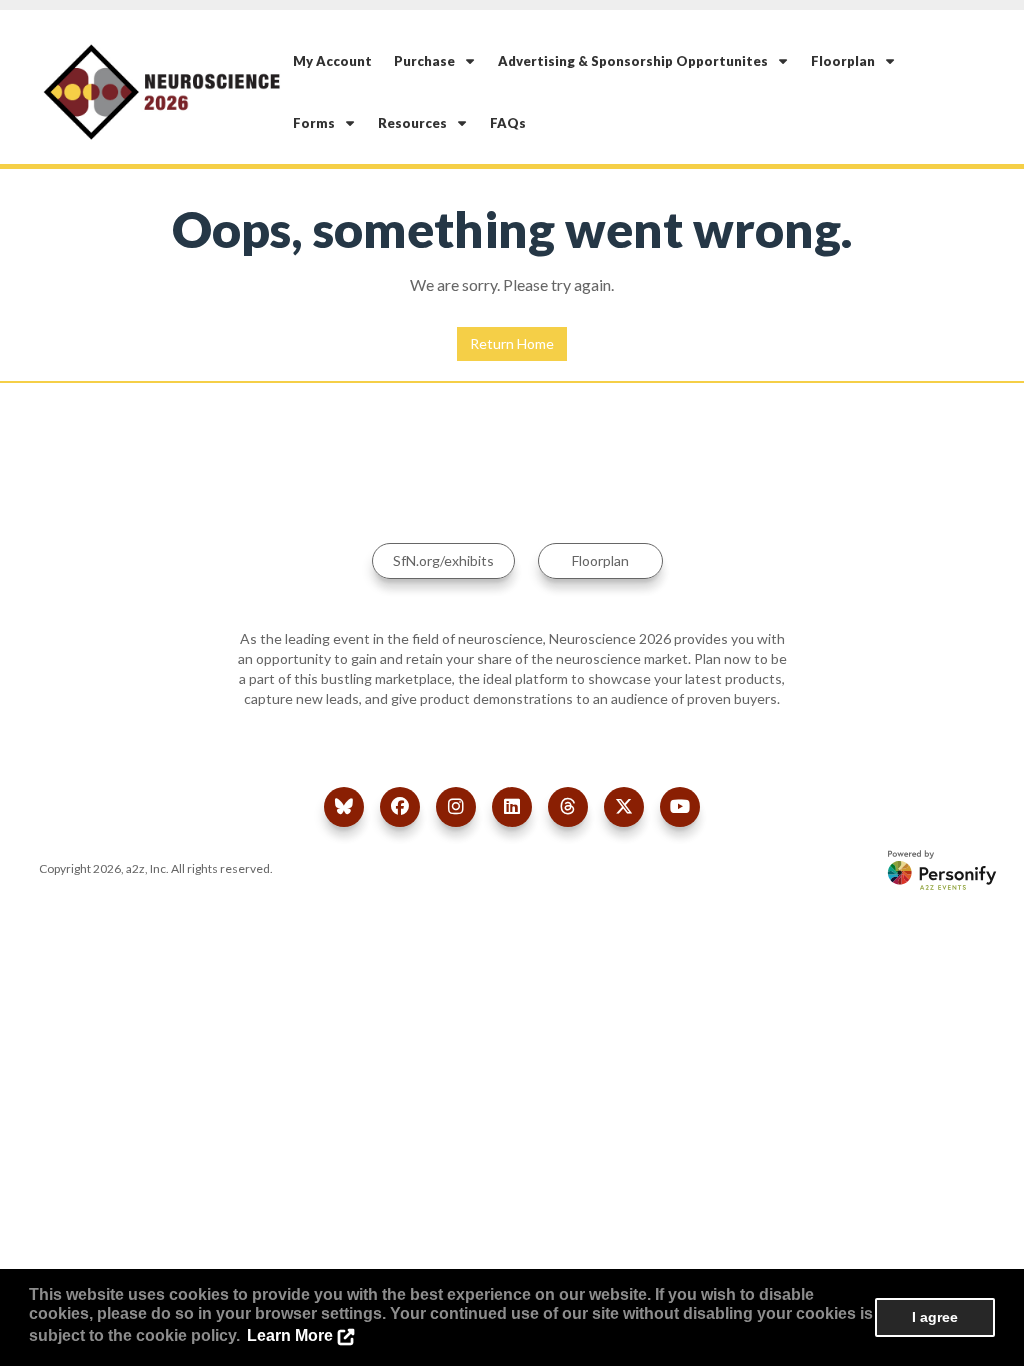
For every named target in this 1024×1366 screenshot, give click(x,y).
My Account (332, 61)
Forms (318, 123)
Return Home (512, 343)
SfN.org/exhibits (443, 560)
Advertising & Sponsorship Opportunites (637, 61)
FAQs (508, 123)
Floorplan (847, 61)
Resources (417, 123)
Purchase (429, 61)
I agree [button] (935, 1317)
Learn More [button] (290, 1335)
